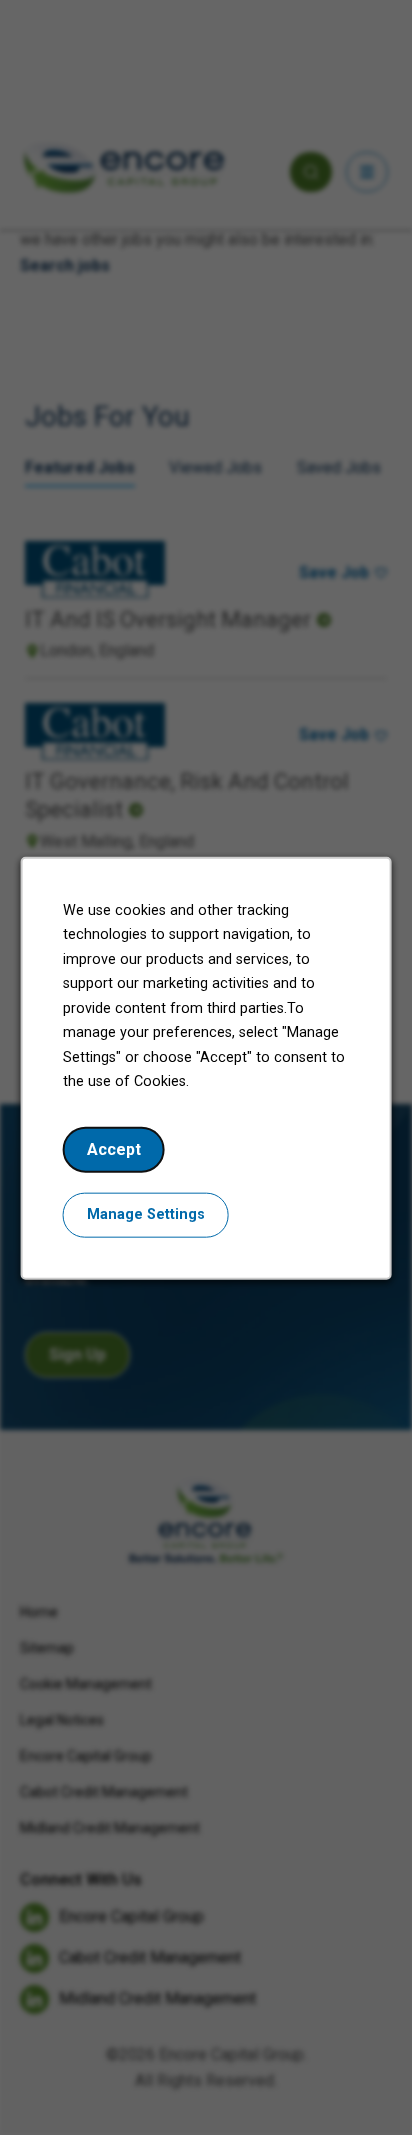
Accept (114, 1148)
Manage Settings (146, 1213)
